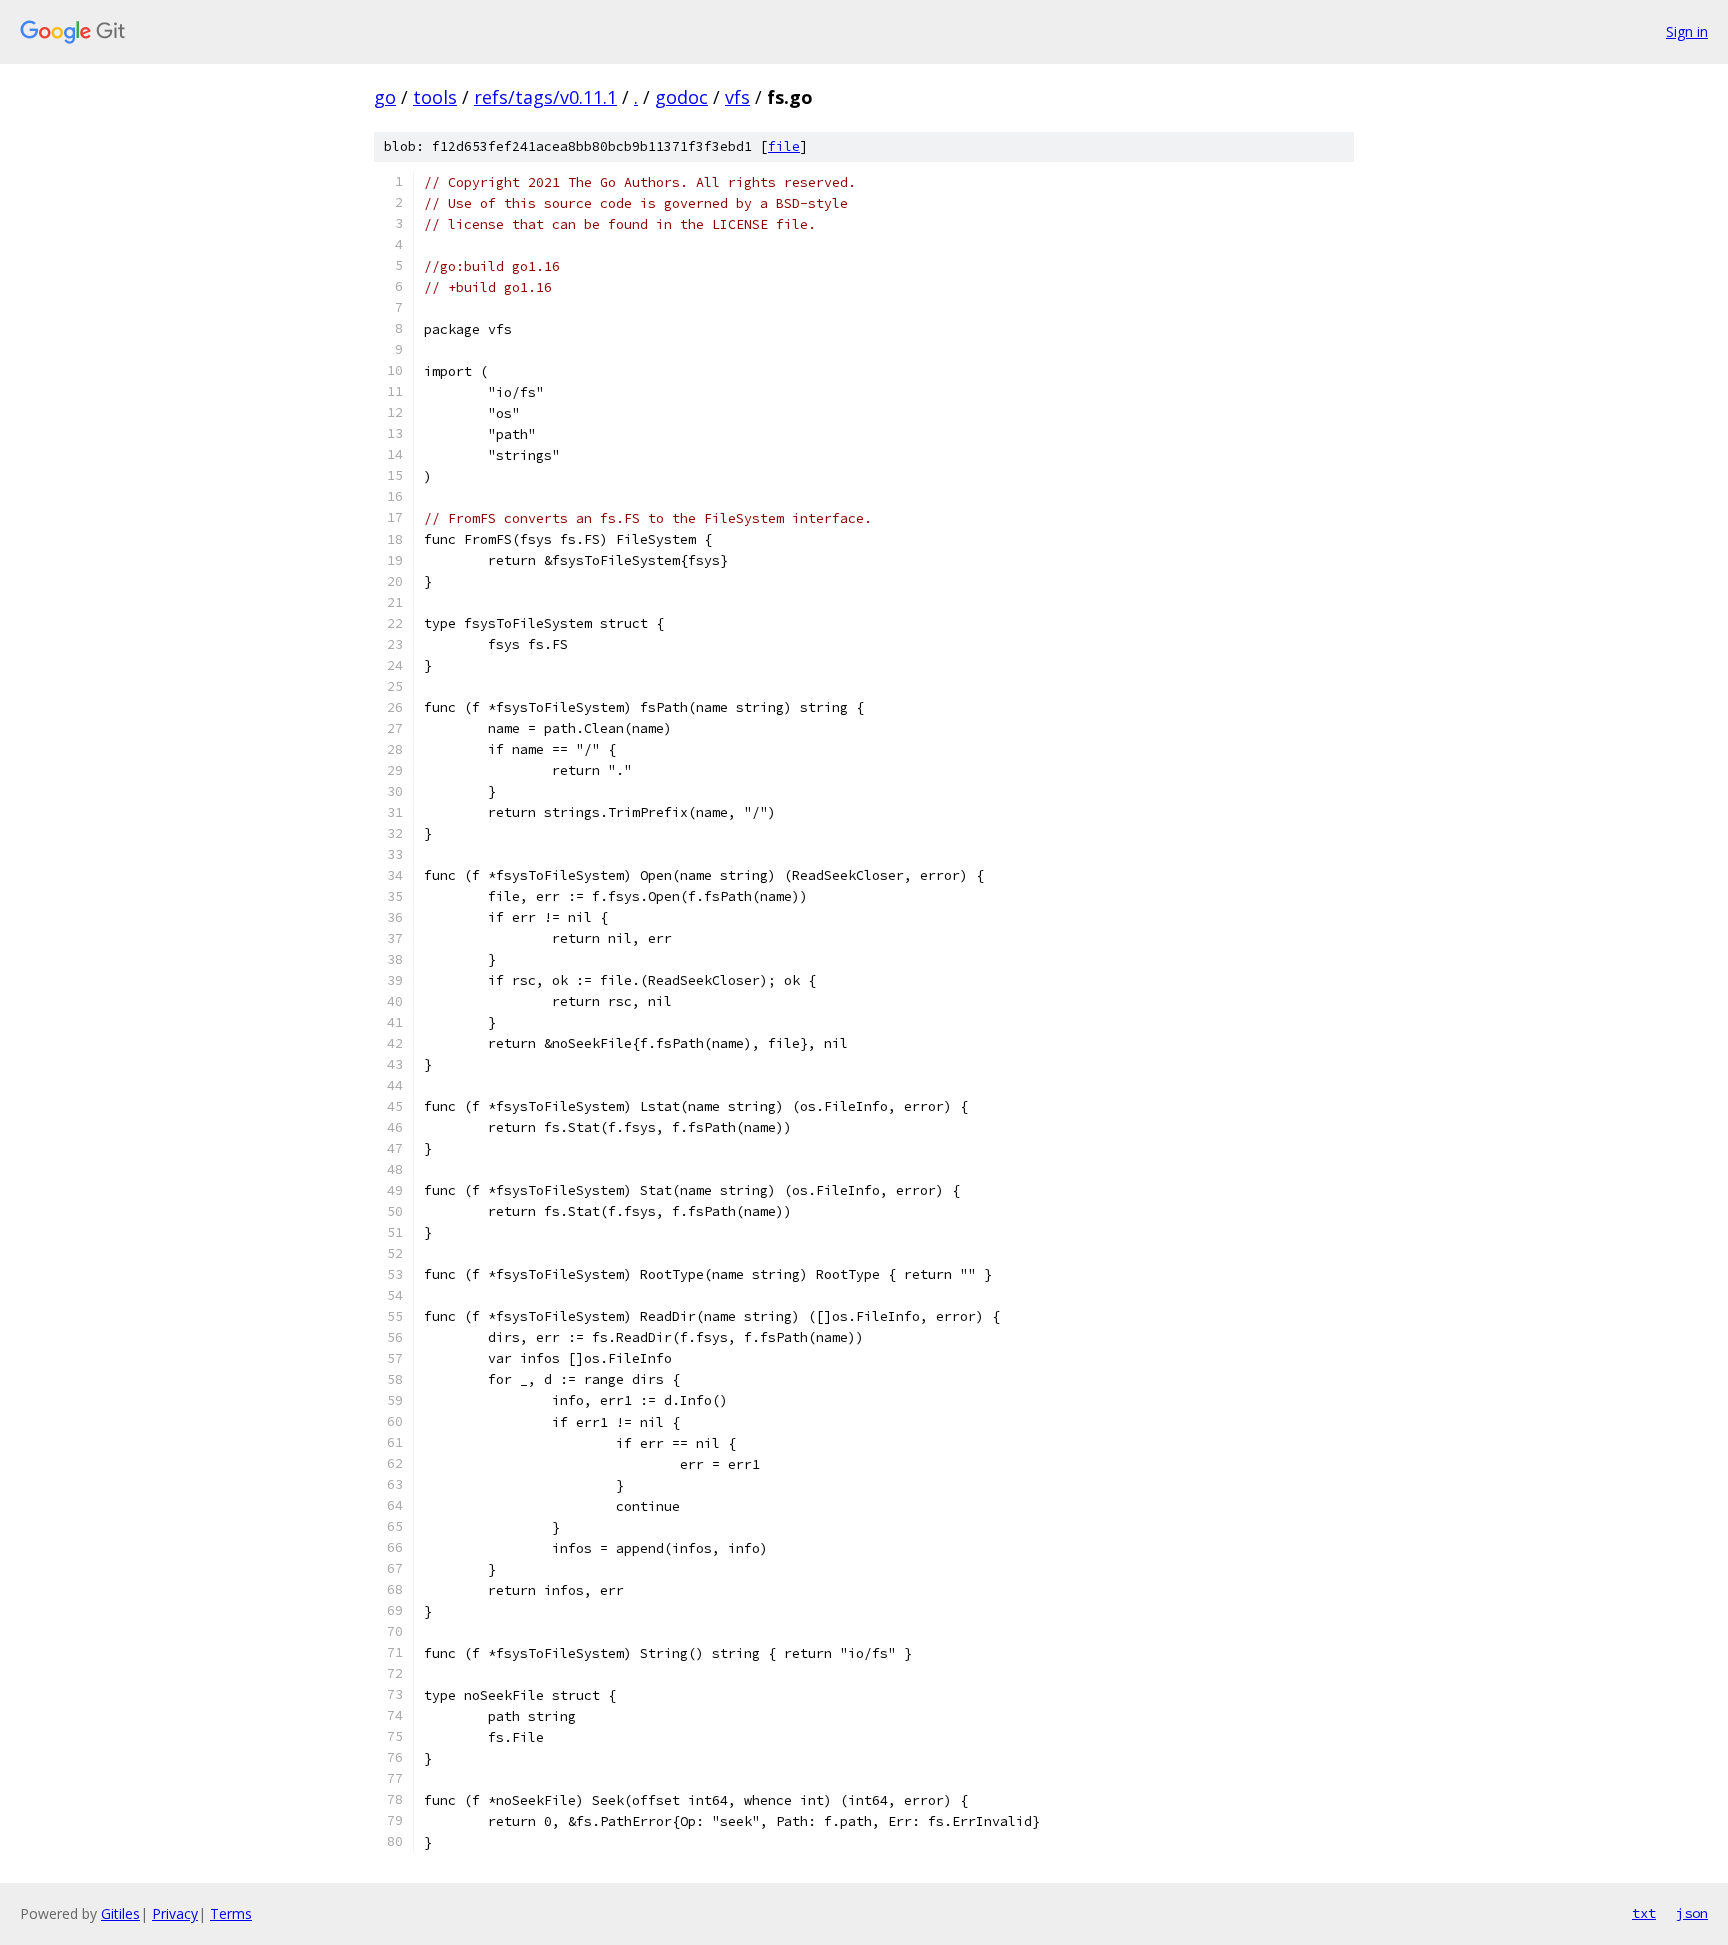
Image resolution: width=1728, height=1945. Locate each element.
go (385, 97)
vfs (737, 97)
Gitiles (120, 1913)
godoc (681, 97)
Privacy (175, 1913)
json (1692, 1913)
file (784, 146)
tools (435, 97)
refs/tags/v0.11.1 (545, 97)
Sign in (1687, 31)
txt (1644, 1913)
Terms (231, 1913)
